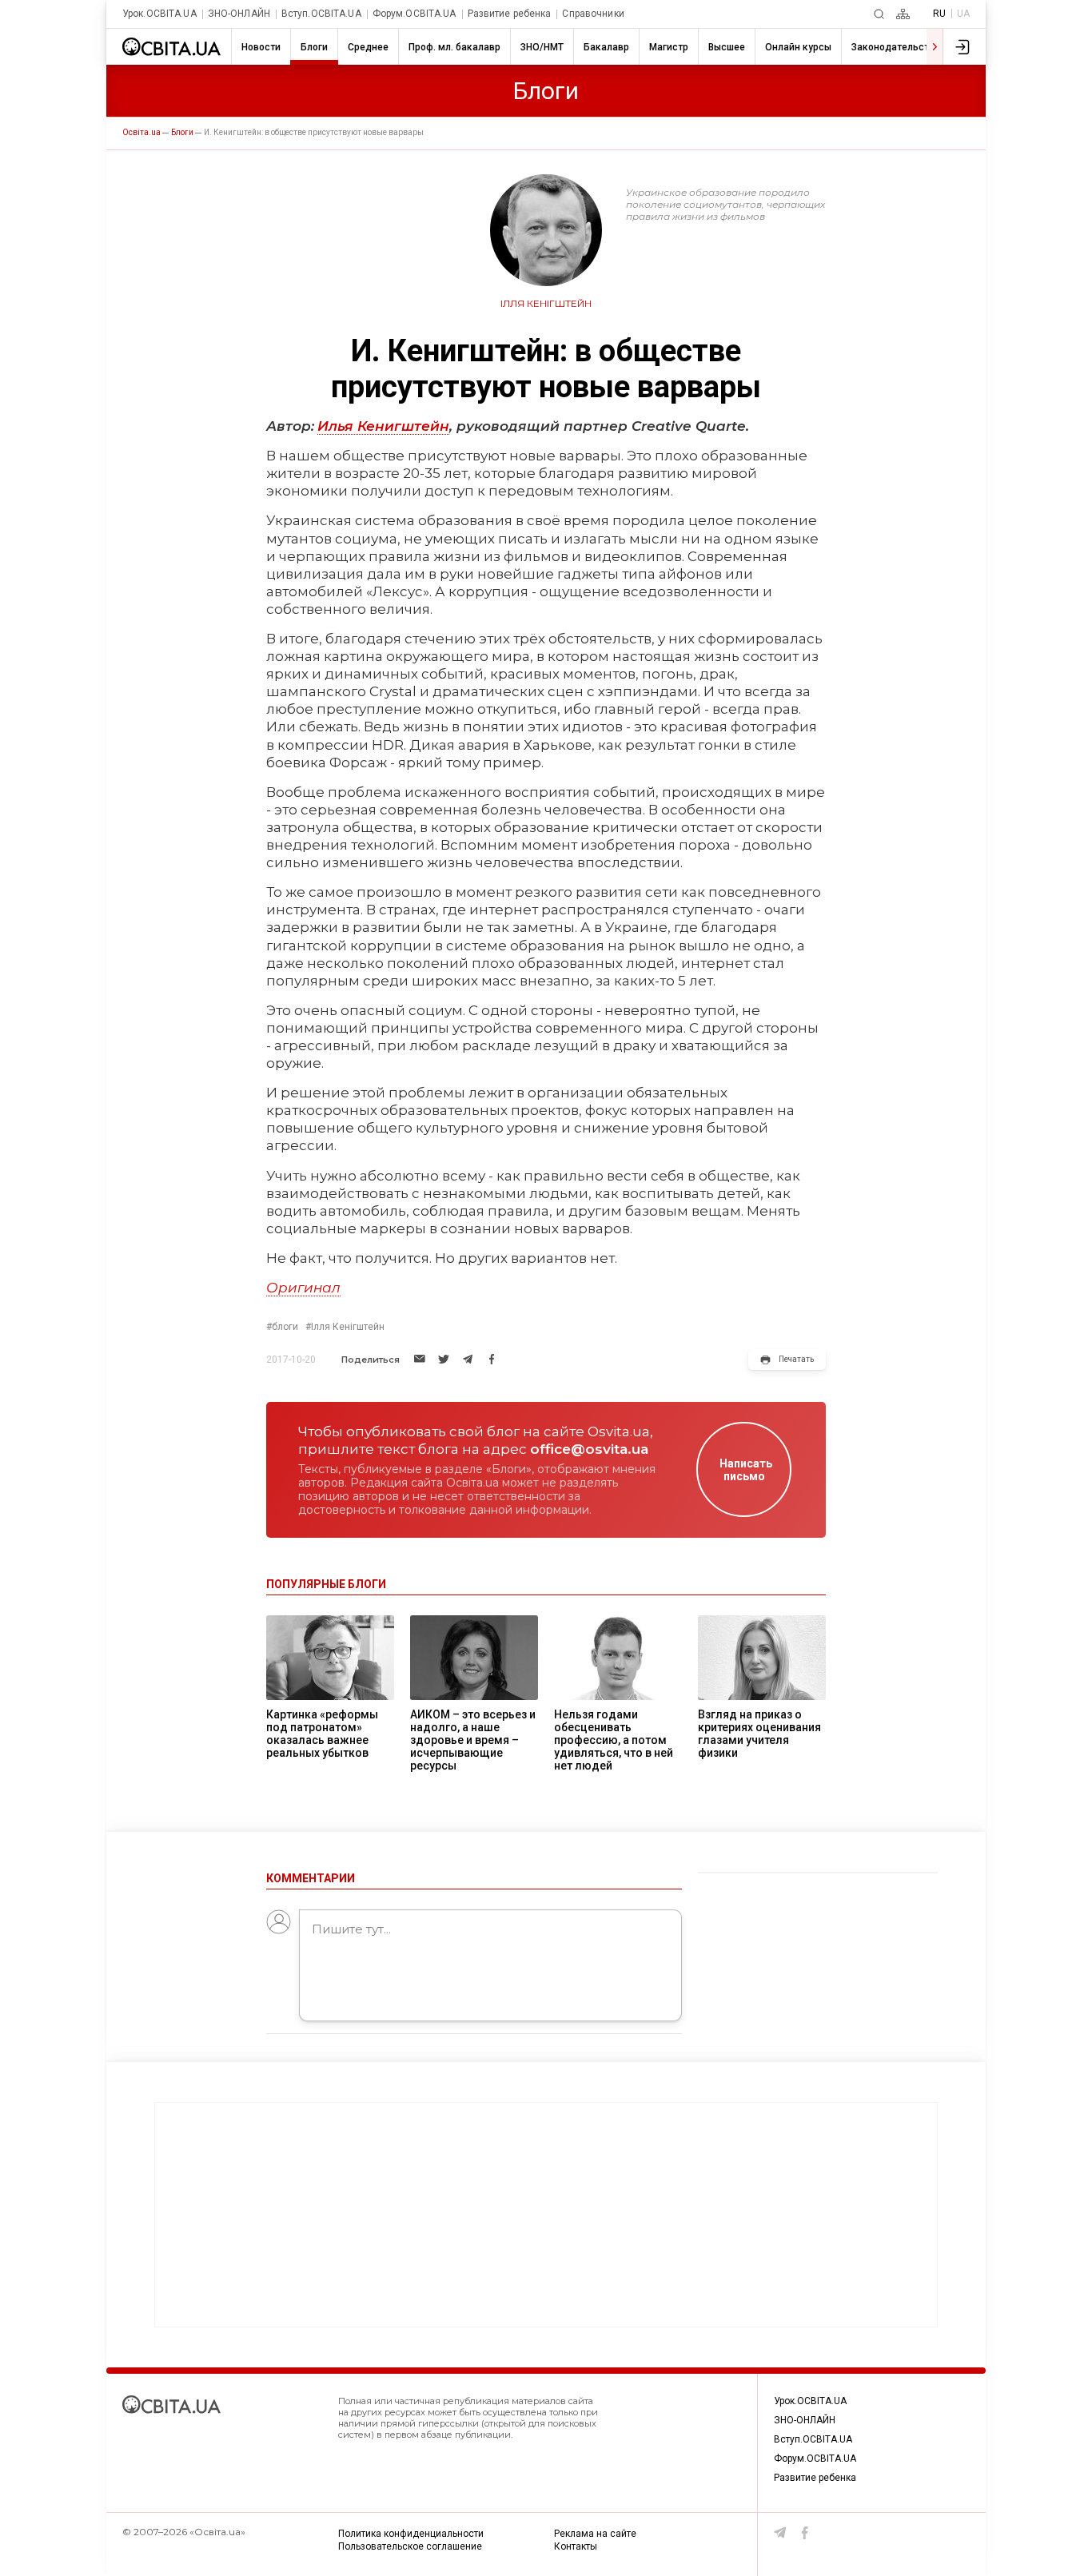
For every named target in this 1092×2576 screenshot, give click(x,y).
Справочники (593, 14)
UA (963, 14)
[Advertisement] (546, 2215)
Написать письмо (746, 1470)
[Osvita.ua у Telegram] (780, 2533)
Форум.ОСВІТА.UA (414, 14)
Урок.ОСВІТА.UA (159, 14)
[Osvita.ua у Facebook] (805, 2533)
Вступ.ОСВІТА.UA (321, 14)
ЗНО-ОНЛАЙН (239, 14)
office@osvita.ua (589, 1449)
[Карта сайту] (903, 14)
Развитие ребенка (510, 14)
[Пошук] (879, 14)
